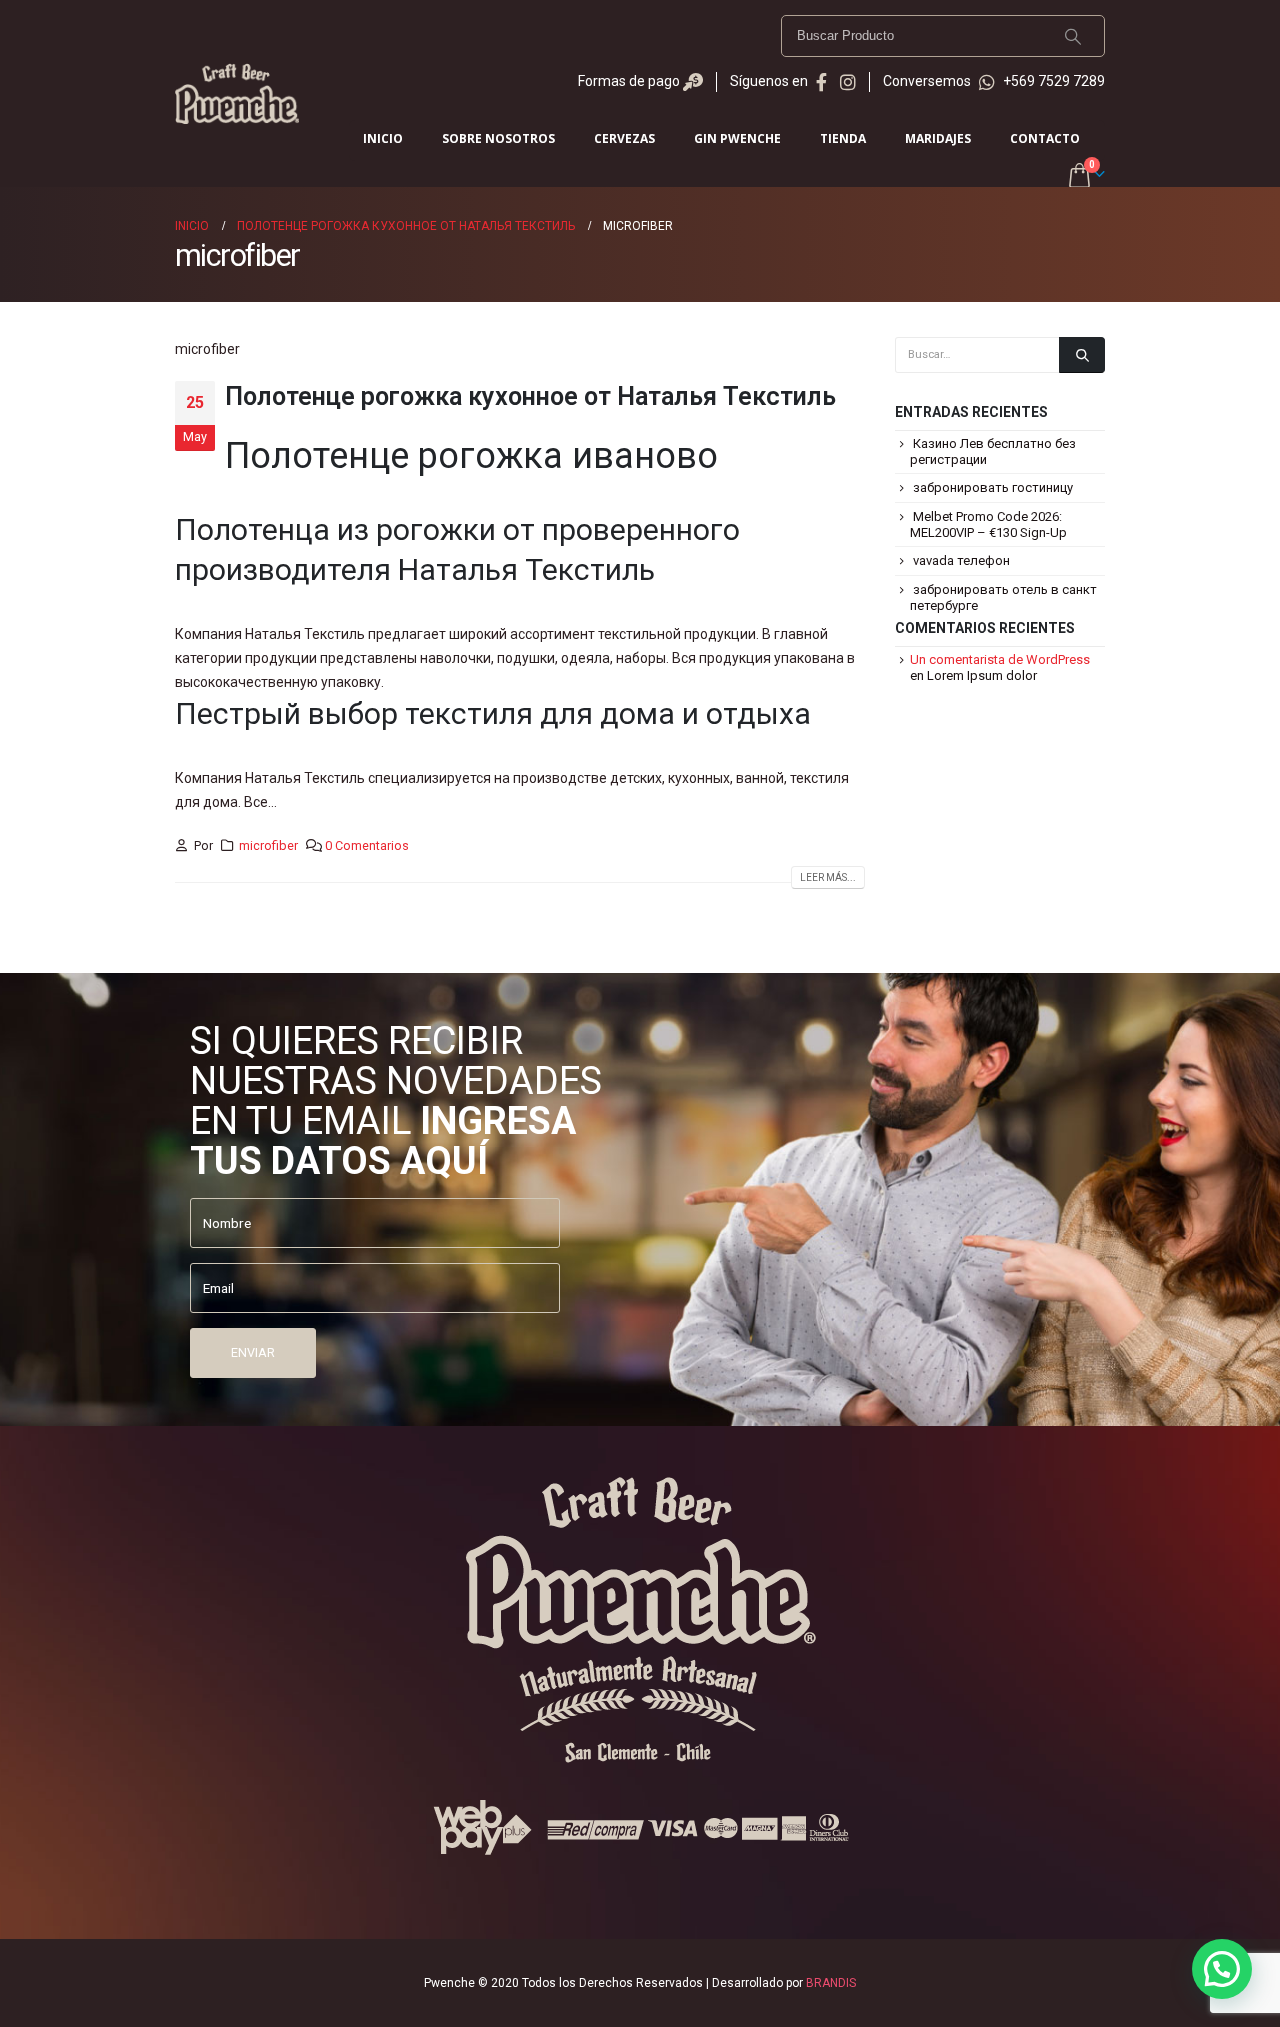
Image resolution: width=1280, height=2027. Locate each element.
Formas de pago (630, 81)
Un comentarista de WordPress (1000, 659)
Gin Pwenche (737, 138)
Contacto (1045, 138)
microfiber (268, 845)
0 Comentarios (367, 845)
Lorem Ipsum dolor (982, 675)
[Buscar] (1073, 36)
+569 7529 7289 (1052, 81)
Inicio (383, 138)
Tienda (843, 138)
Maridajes (938, 138)
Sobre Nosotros (498, 138)
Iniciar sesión (1095, 142)
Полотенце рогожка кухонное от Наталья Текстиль (530, 396)
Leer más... (828, 877)
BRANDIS (831, 1983)
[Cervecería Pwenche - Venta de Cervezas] (237, 93)
